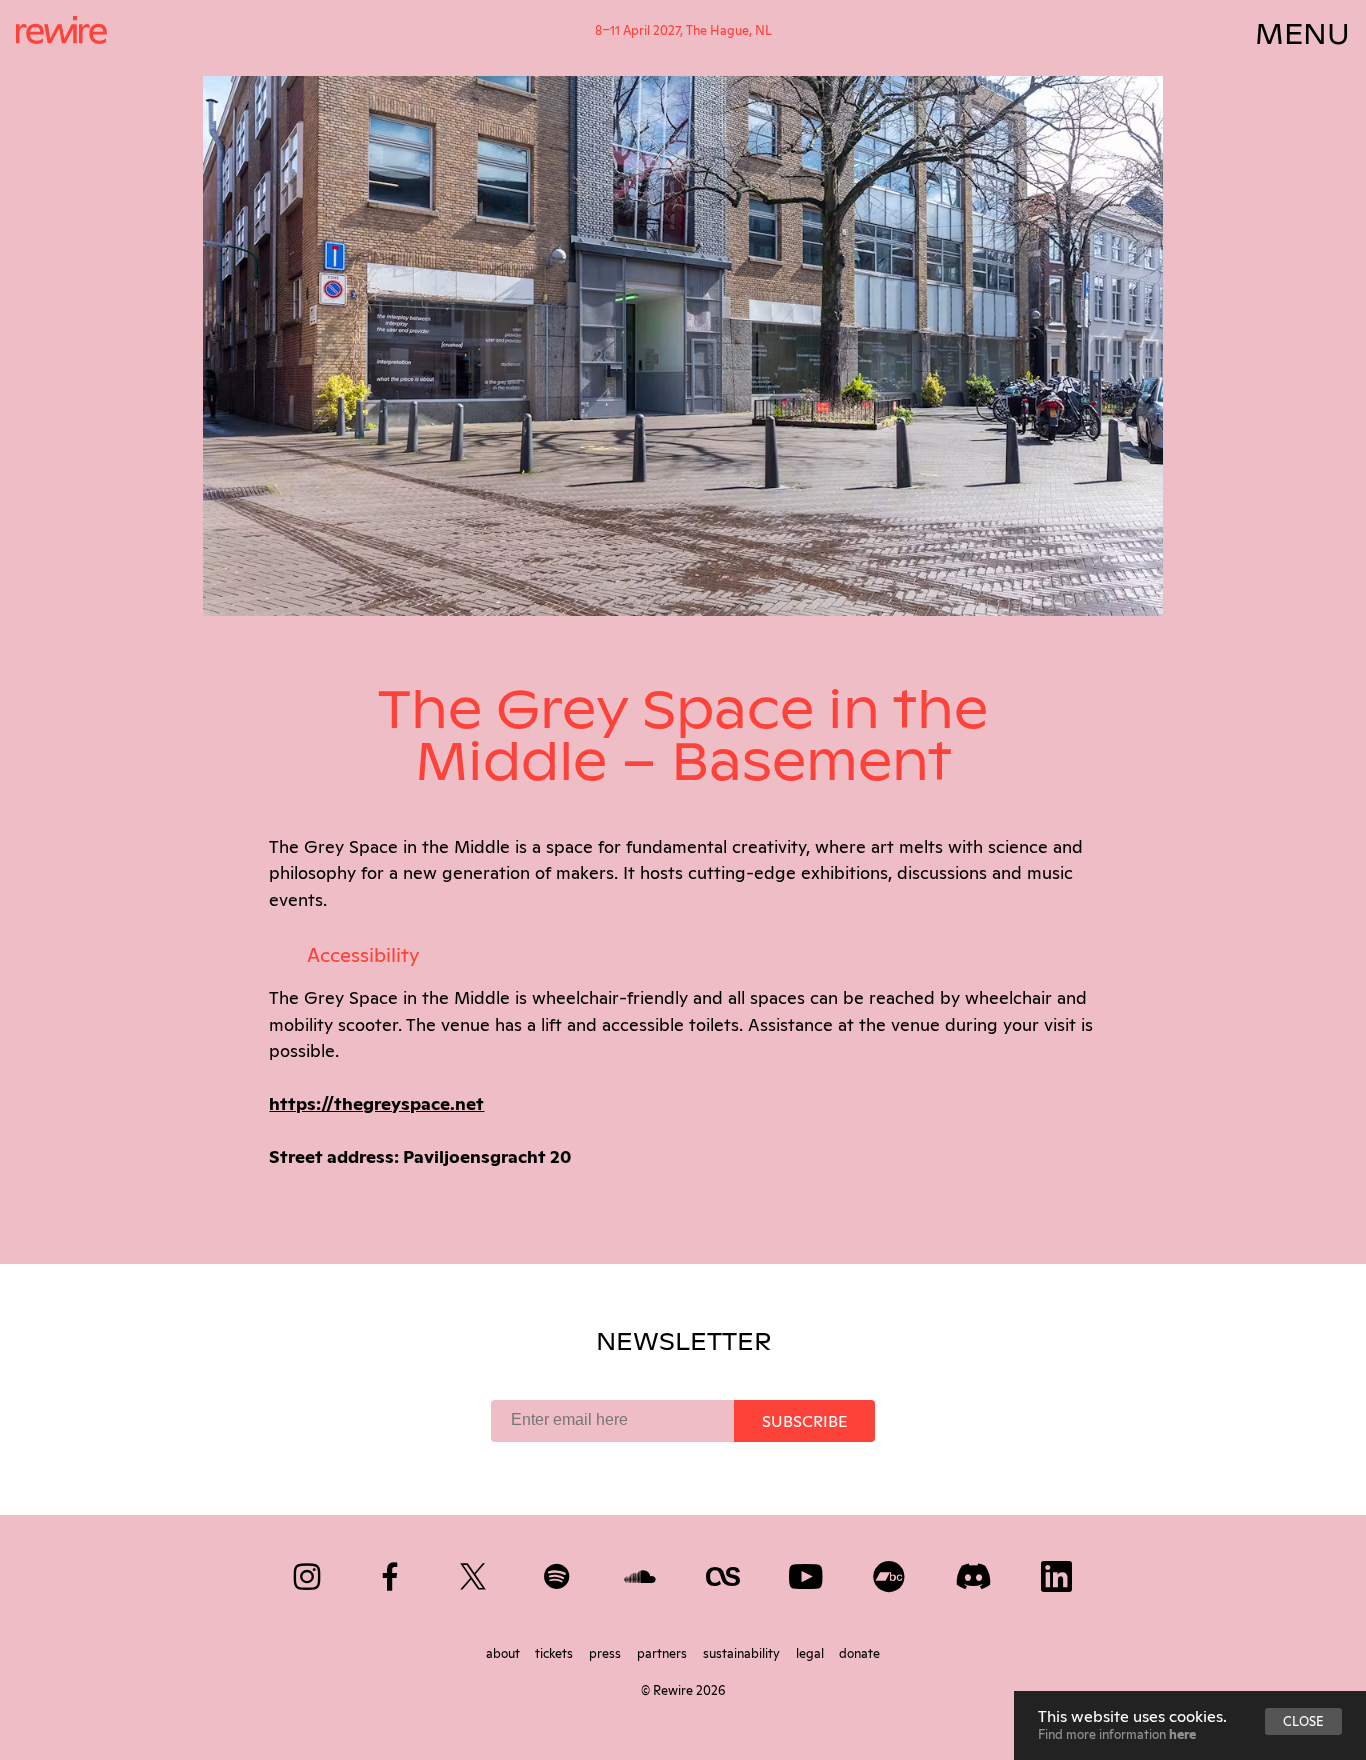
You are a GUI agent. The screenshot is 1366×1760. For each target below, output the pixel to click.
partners (663, 1652)
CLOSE (1303, 1720)
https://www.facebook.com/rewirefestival (391, 1572)
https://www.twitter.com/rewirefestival (474, 1572)
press (606, 1652)
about (504, 1652)
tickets (555, 1652)
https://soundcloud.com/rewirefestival (641, 1572)
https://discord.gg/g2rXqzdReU (974, 1572)
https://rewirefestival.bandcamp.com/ (890, 1572)
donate (859, 1652)
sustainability (743, 1652)
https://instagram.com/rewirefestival (308, 1572)
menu (1302, 30)
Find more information (1117, 1733)
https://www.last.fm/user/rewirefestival (724, 1572)
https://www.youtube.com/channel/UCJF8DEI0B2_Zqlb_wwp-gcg (807, 1572)
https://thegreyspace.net (376, 1102)
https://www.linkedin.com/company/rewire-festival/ (1057, 1572)
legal (811, 1652)
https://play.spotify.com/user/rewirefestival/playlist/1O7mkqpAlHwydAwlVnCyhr (558, 1572)
